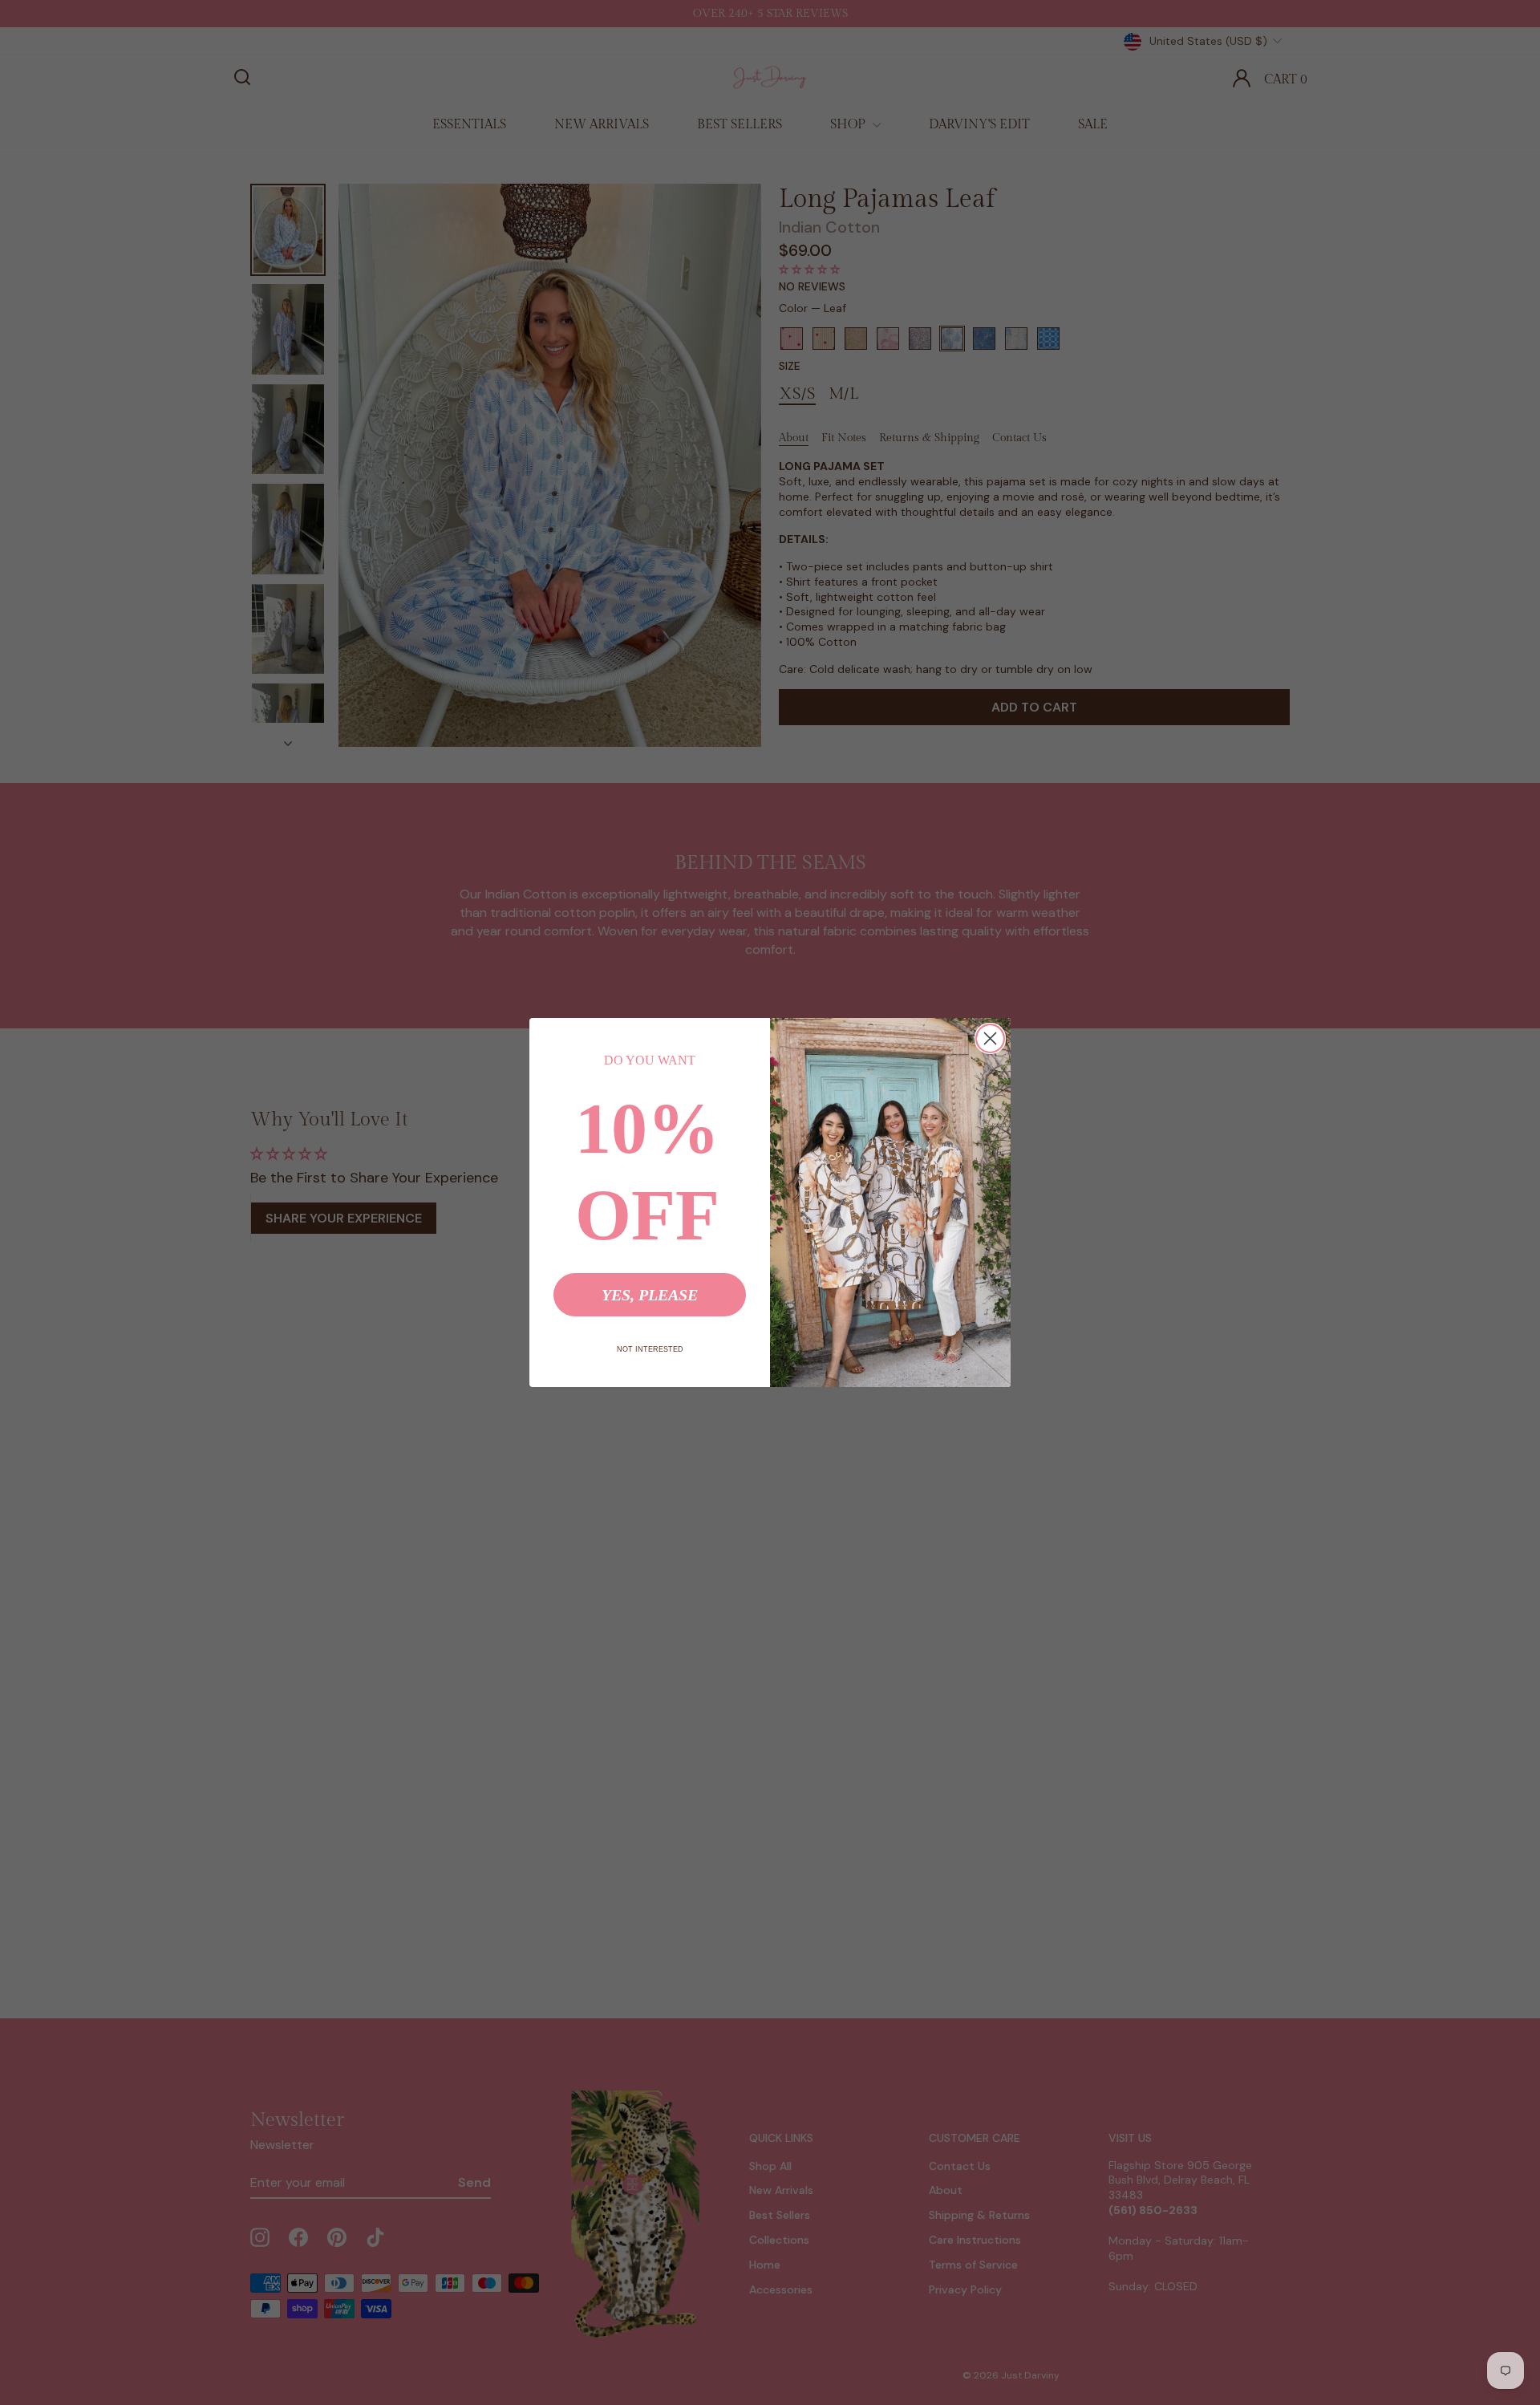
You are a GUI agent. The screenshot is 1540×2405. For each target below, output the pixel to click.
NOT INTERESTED (650, 1349)
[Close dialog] (990, 1038)
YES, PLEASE (650, 1295)
